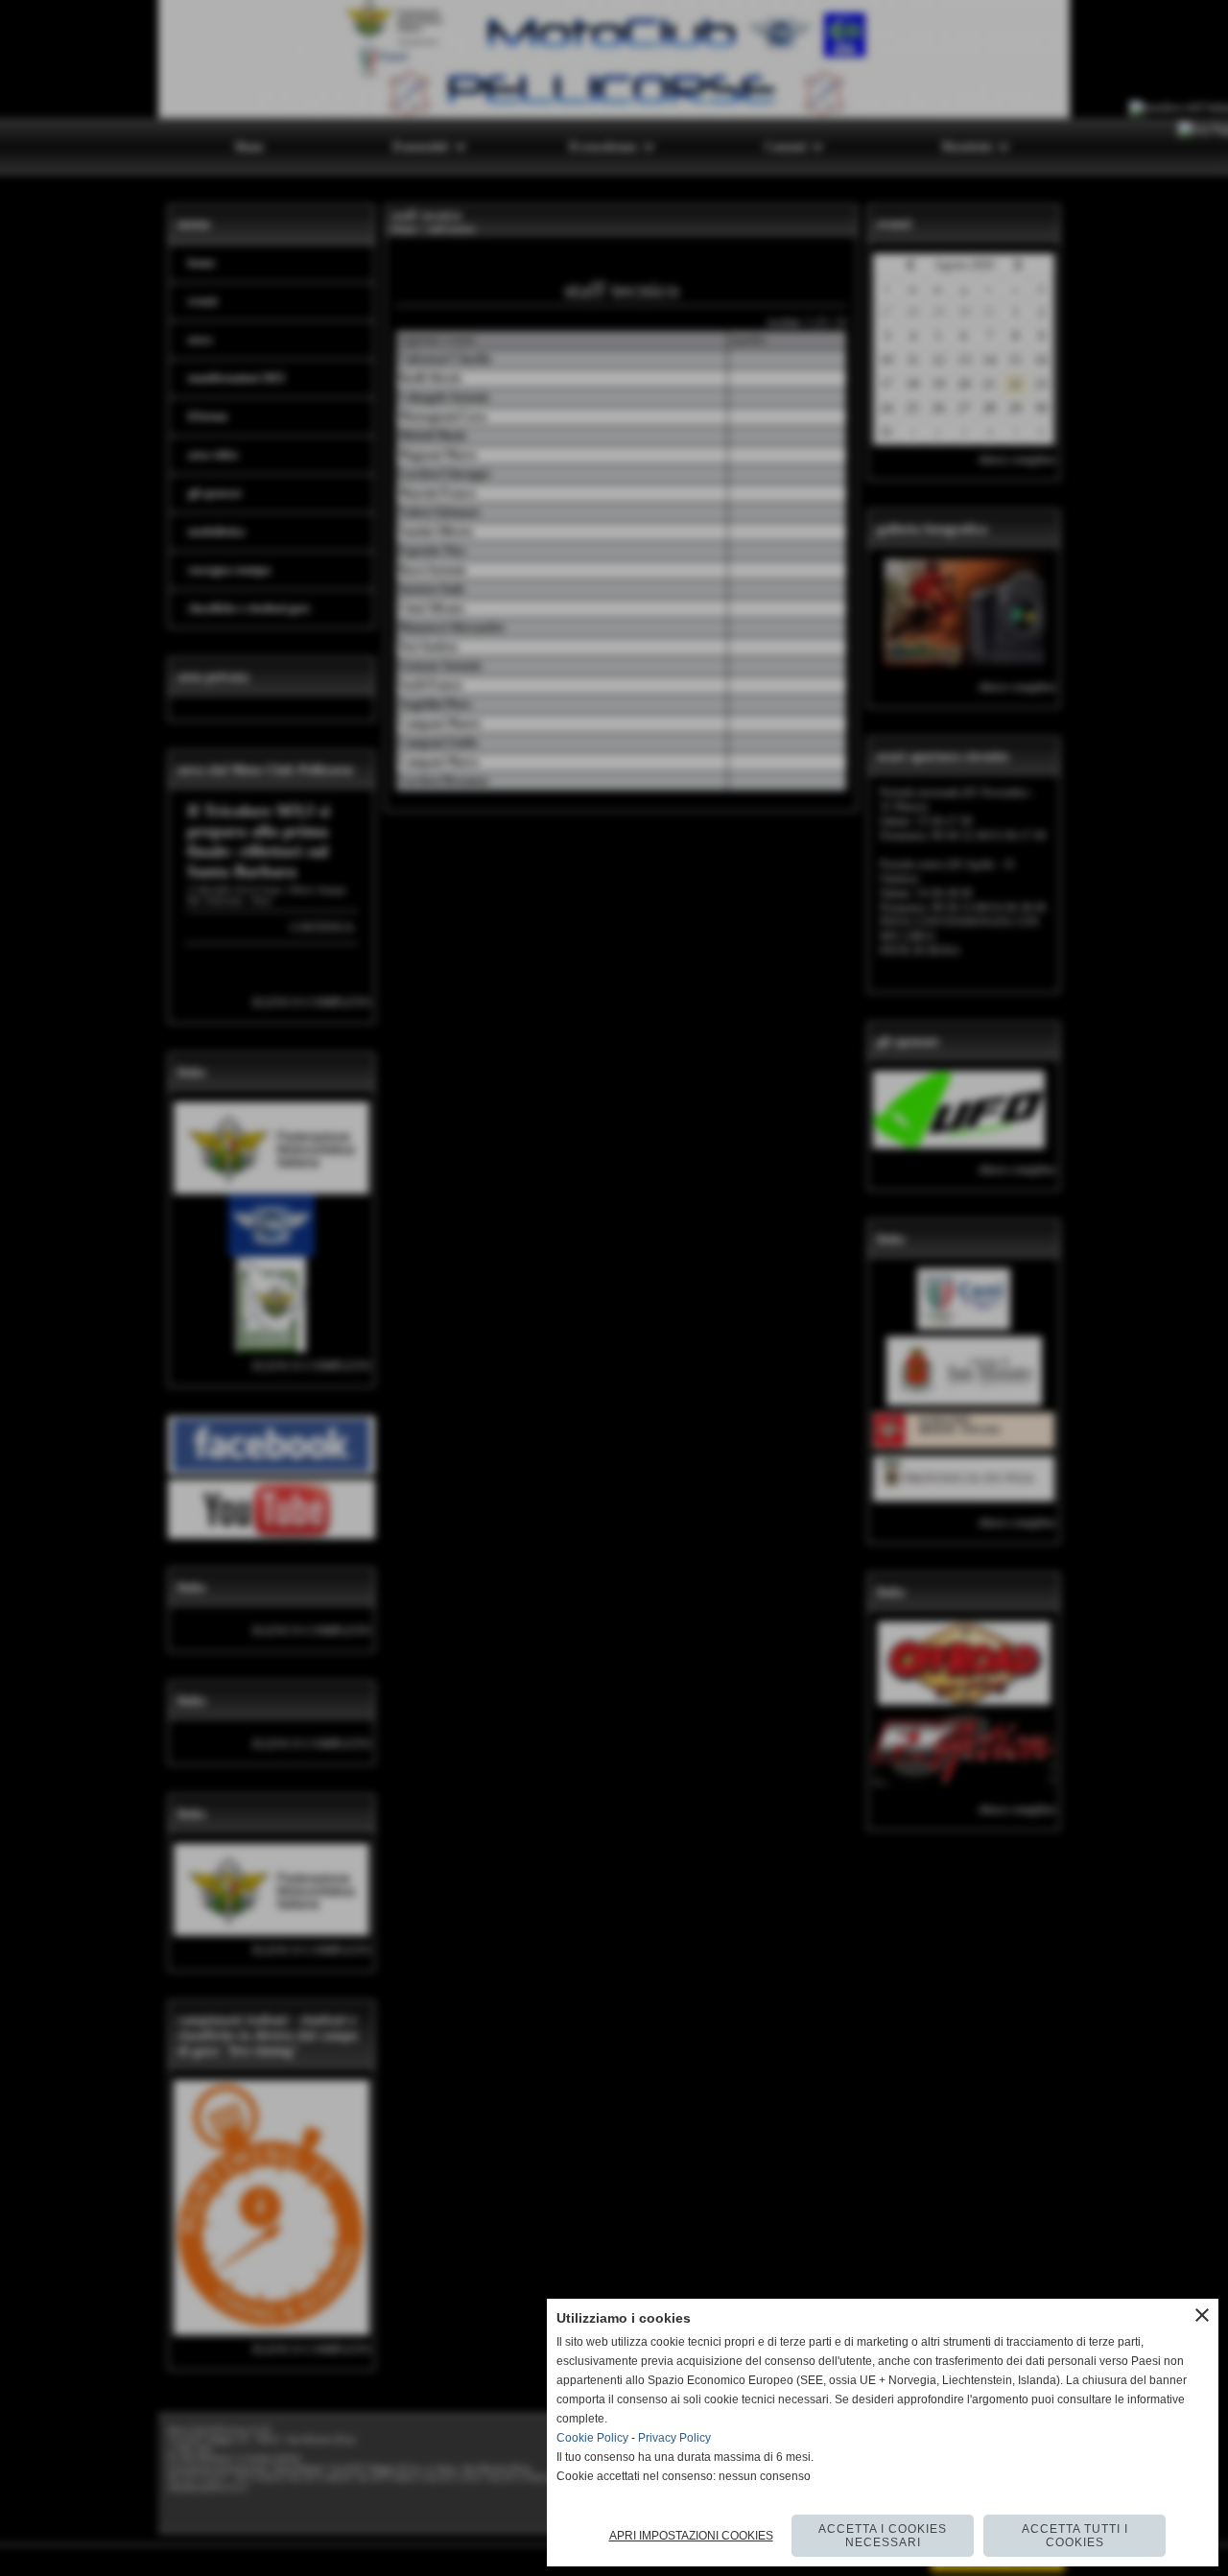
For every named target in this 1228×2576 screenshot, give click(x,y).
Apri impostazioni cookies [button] (691, 2536)
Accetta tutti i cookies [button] (1075, 2536)
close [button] (1202, 2315)
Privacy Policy (674, 2438)
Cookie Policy (592, 2438)
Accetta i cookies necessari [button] (883, 2536)
